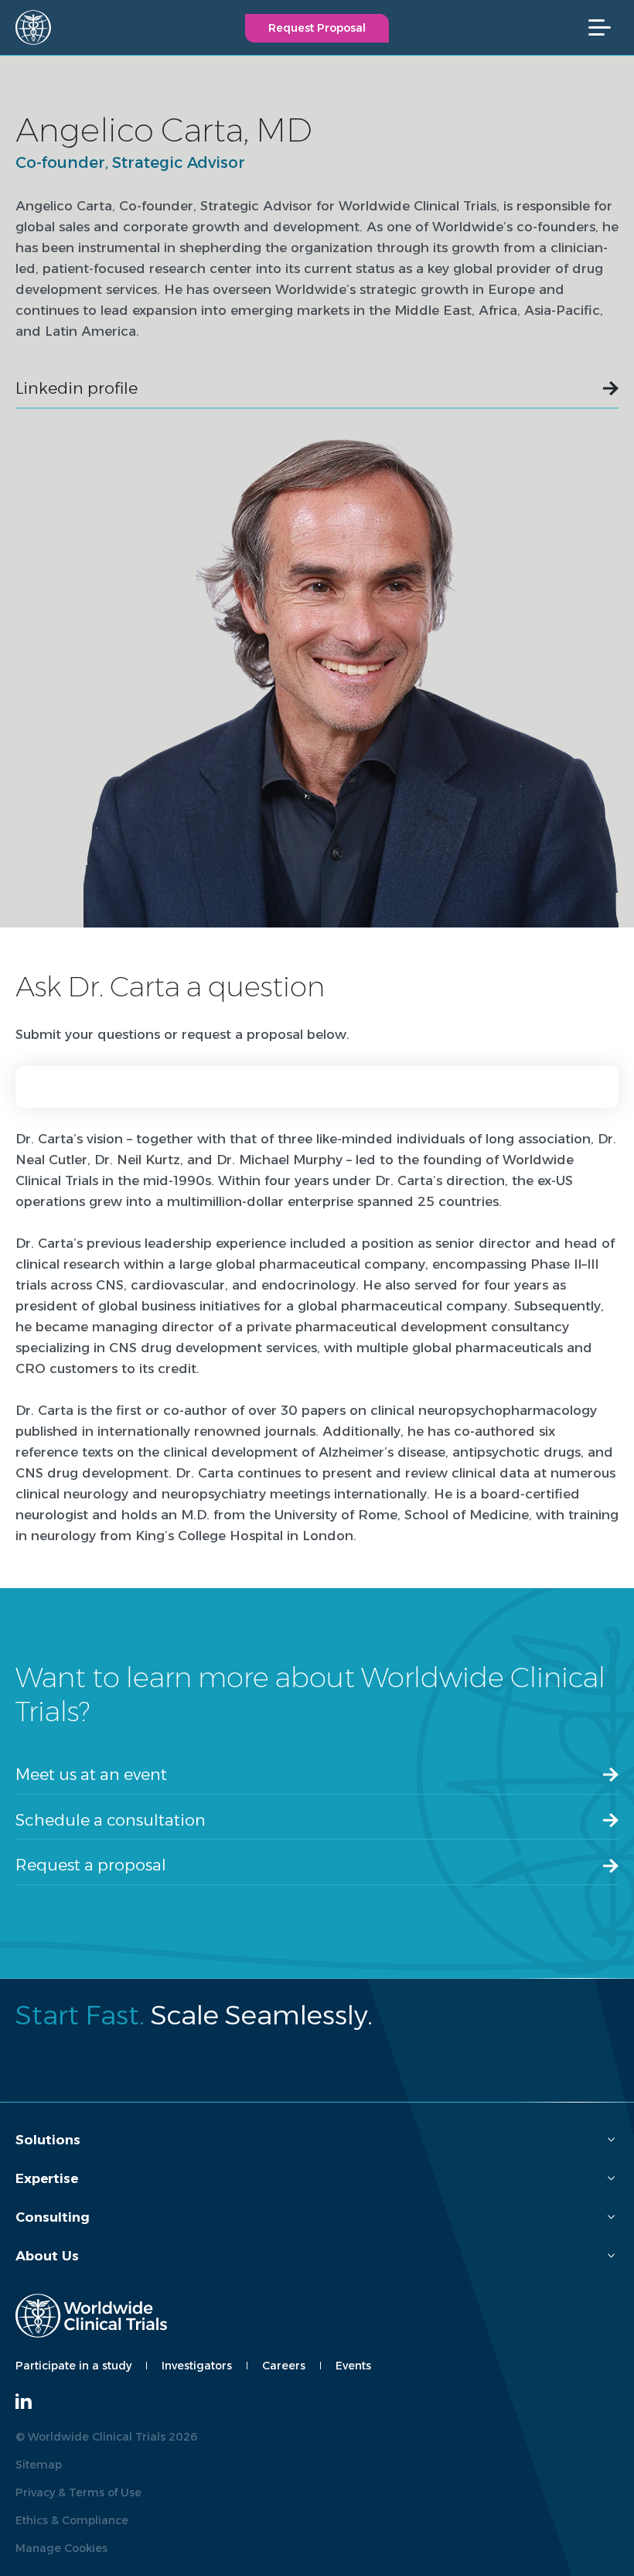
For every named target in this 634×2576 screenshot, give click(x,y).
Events (353, 2366)
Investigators (197, 2366)
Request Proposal (317, 28)
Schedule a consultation (111, 1820)
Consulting (53, 2217)
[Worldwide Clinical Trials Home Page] (27, 27)
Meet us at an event (91, 1774)
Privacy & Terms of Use (78, 2492)
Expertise (47, 2178)
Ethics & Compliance (72, 2520)
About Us (47, 2256)
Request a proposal (91, 1865)
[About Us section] (611, 2256)
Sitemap (39, 2465)
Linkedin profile (77, 388)
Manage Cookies (61, 2548)
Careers (284, 2366)
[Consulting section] (611, 2217)
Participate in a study (73, 2366)
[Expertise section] (611, 2179)
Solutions (48, 2140)
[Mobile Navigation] (607, 27)
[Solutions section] (611, 2140)
